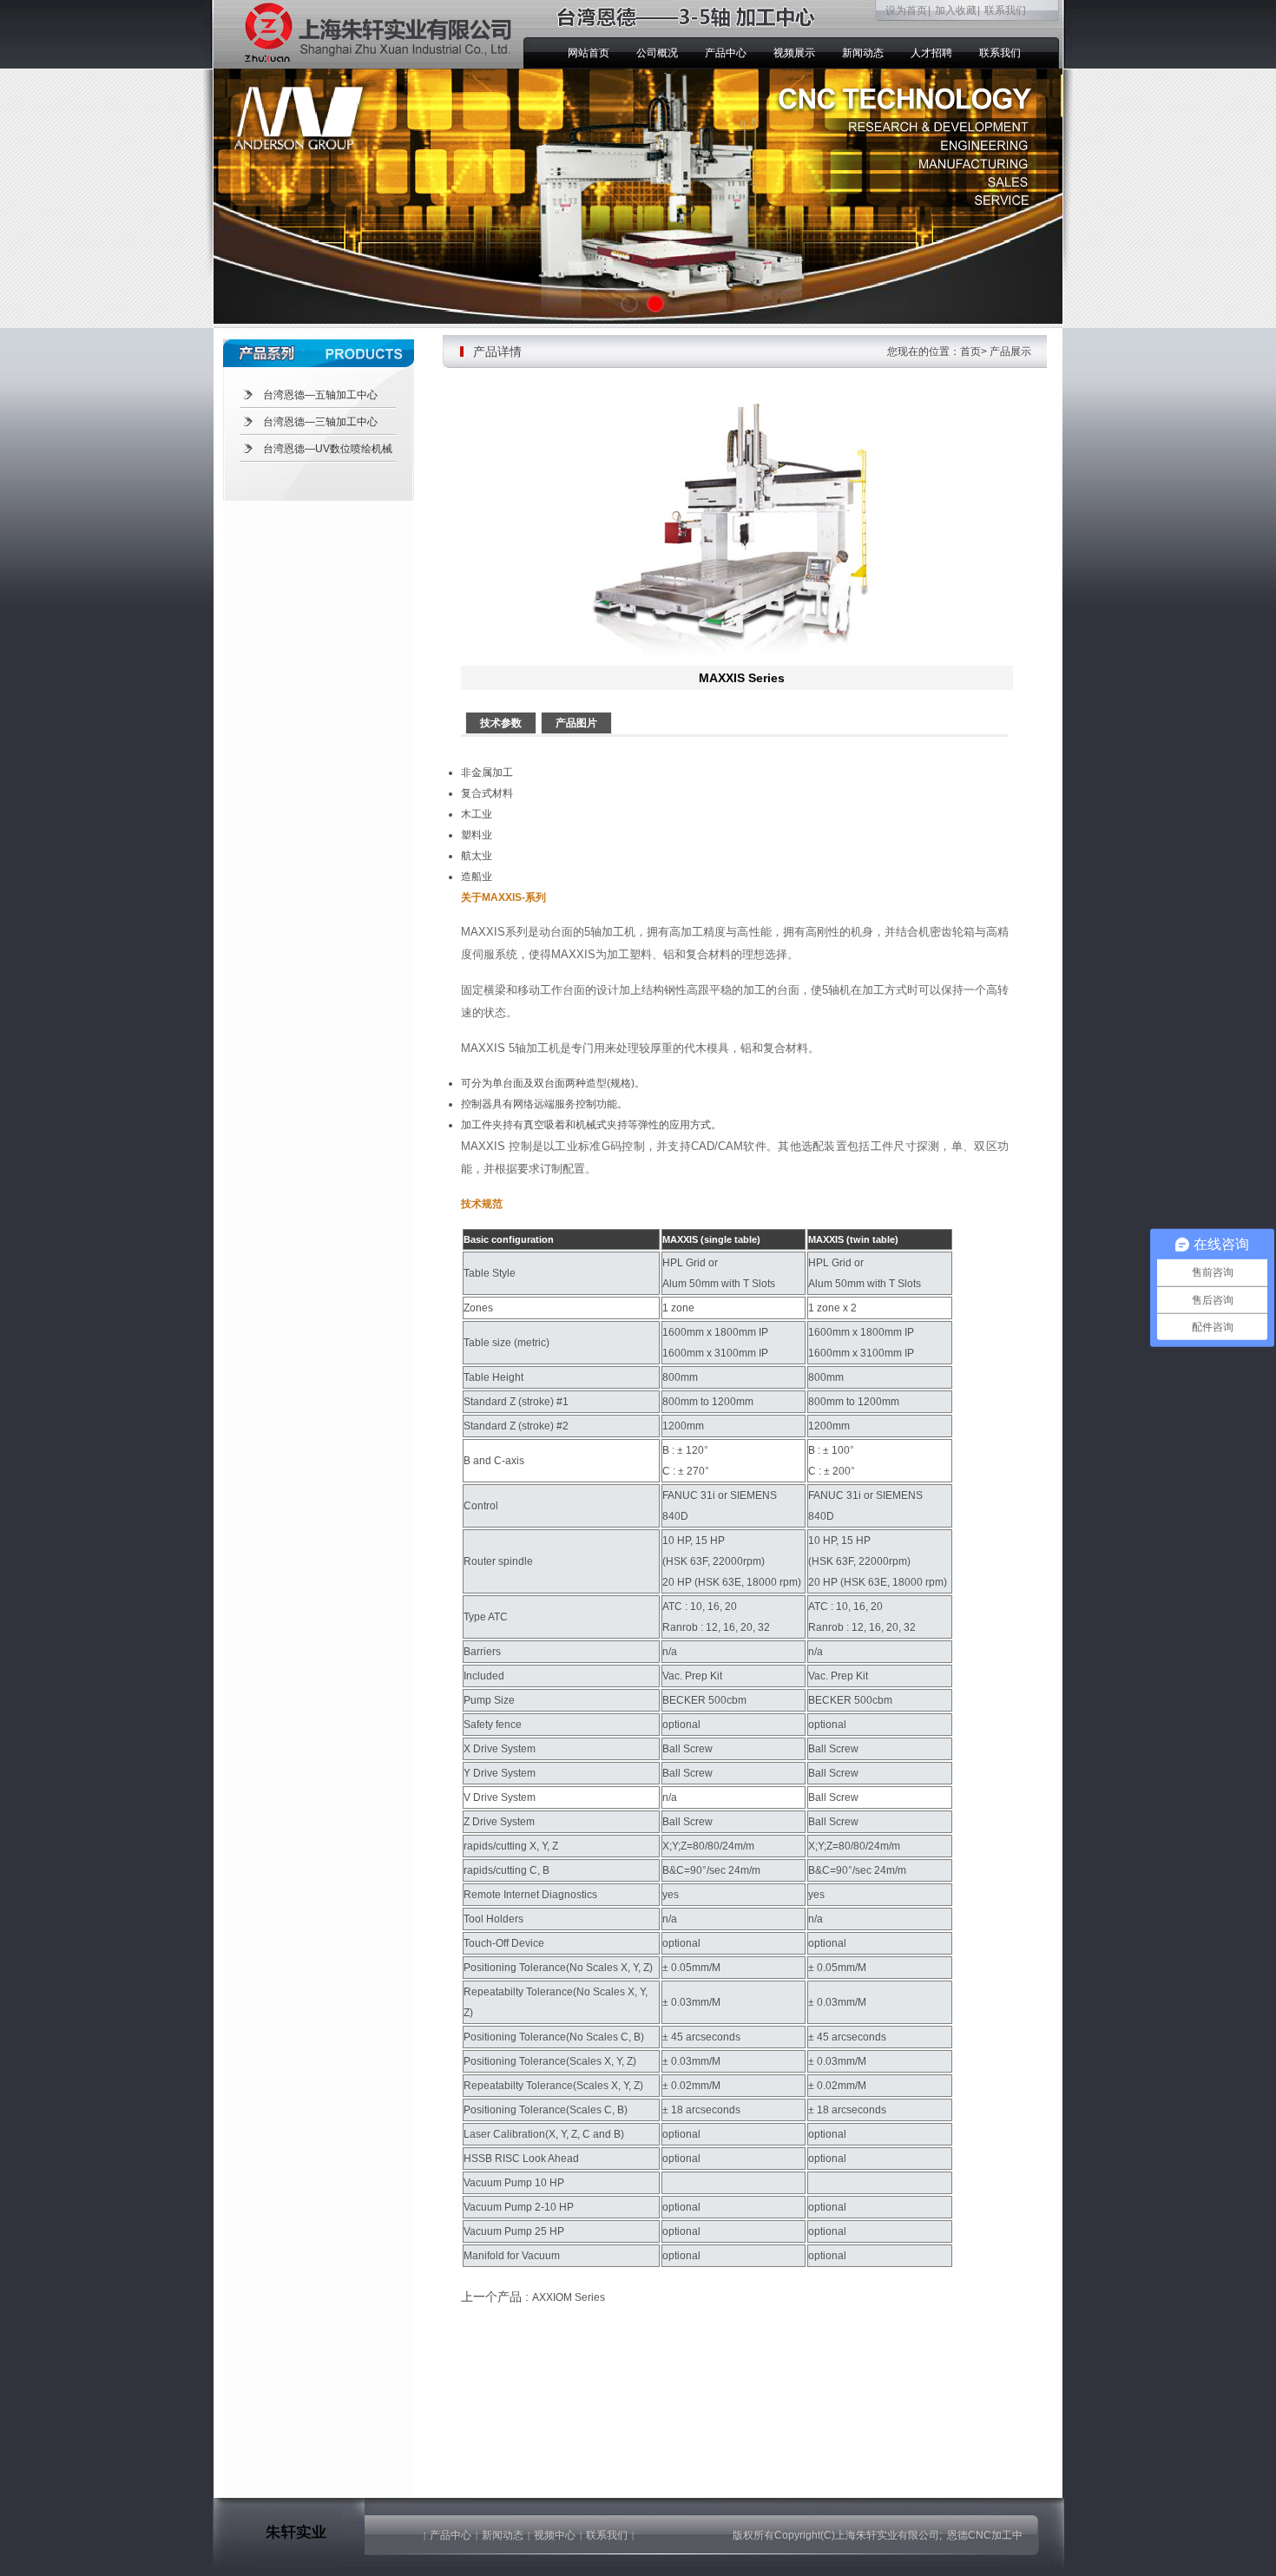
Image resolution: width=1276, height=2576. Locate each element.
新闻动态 (863, 53)
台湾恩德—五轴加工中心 (320, 395)
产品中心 (726, 53)
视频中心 (555, 2535)
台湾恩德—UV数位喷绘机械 (328, 449)
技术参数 (501, 723)
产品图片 (576, 723)
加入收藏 (956, 10)
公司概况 (657, 53)
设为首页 (906, 10)
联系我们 (1005, 10)
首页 (970, 352)
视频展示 (794, 53)
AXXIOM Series (569, 2297)
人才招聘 (931, 53)
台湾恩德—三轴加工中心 (320, 422)
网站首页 (589, 53)
